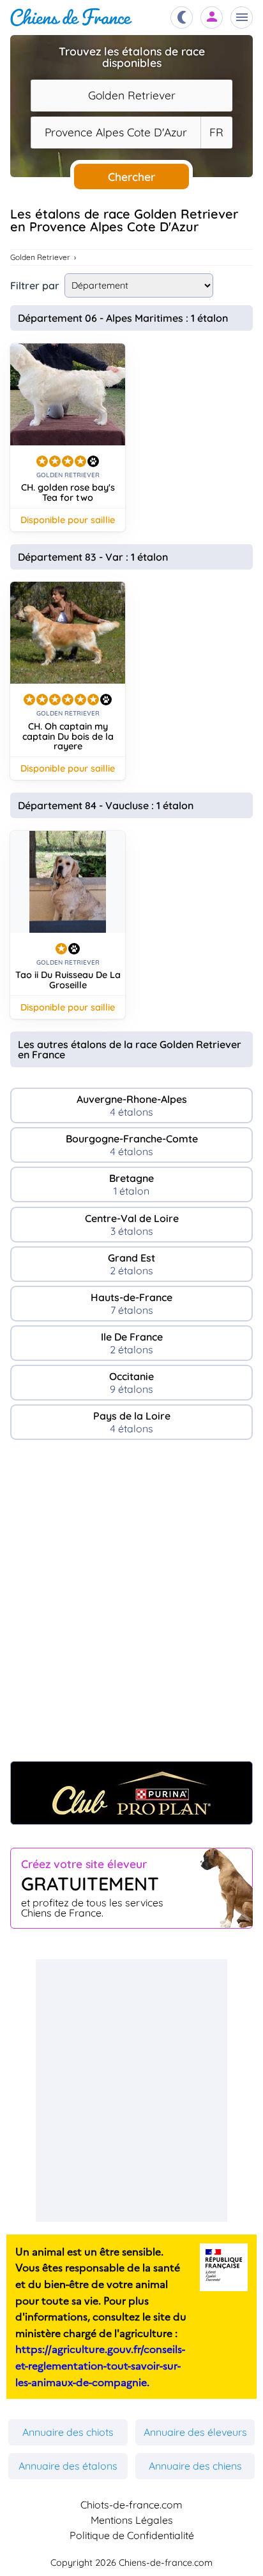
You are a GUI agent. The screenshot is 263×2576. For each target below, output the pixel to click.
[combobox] (131, 96)
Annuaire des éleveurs (195, 2432)
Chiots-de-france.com (131, 2505)
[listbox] (216, 133)
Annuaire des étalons (68, 2466)
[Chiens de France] (71, 18)
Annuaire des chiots (68, 2432)
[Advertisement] (131, 1607)
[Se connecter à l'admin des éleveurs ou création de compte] (212, 18)
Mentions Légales (132, 2520)
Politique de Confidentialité (132, 2535)
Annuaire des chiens (195, 2466)
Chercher (131, 176)
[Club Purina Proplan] (131, 1793)
